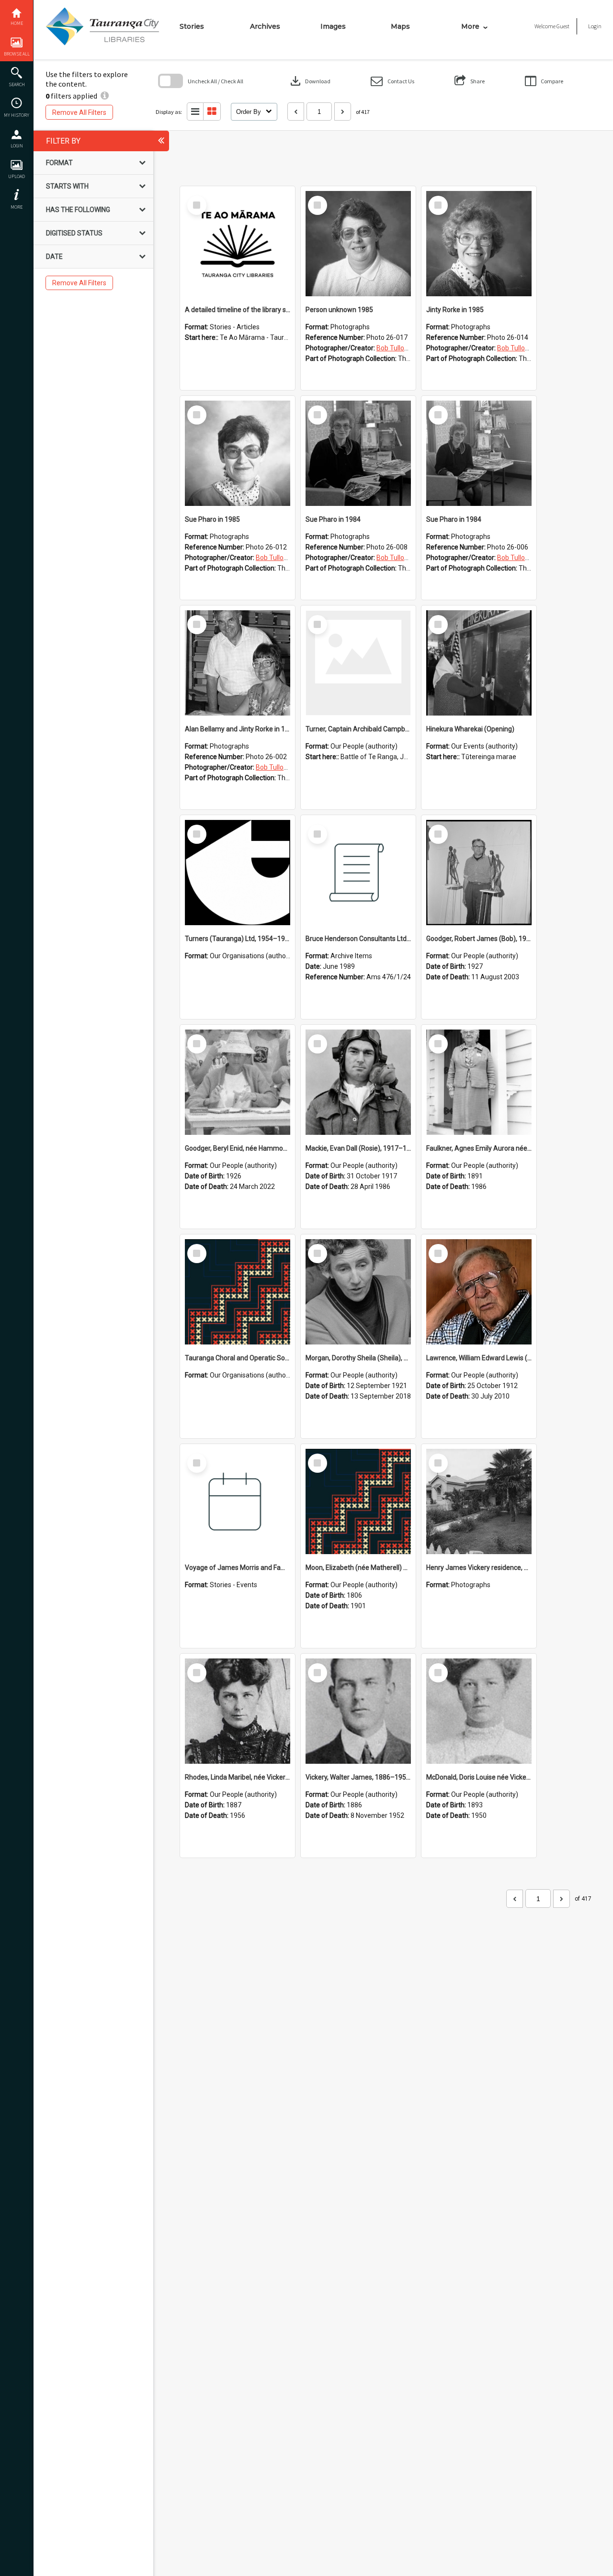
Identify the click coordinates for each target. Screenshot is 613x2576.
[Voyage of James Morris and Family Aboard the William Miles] (238, 1501)
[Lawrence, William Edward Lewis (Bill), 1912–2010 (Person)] (479, 1292)
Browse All (17, 54)
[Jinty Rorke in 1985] (479, 244)
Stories (192, 26)
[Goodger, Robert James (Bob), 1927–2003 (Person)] (479, 873)
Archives (265, 26)
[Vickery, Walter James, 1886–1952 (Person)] (358, 1711)
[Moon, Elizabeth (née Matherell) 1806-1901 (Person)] (358, 1501)
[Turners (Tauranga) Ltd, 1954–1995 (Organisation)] (238, 873)
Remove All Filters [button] (79, 112)
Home (17, 23)
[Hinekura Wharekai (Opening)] (479, 663)
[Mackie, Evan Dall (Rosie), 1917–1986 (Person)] (358, 1082)
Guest (563, 26)
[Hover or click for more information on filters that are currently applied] (105, 96)
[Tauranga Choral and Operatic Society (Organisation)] (238, 1292)
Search (17, 84)
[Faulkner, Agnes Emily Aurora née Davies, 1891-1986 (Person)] (479, 1082)
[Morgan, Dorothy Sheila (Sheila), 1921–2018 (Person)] (358, 1292)
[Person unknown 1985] (358, 244)
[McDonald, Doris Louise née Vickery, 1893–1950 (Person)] (479, 1711)
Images (333, 26)
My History (17, 115)
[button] (392, 81)
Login (17, 146)
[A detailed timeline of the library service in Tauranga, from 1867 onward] (238, 244)
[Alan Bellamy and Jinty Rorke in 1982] (238, 663)
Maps (400, 26)
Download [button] (309, 81)
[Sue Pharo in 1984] (358, 453)
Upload (17, 176)
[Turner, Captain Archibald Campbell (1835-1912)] (358, 663)
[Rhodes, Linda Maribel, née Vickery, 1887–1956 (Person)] (238, 1711)
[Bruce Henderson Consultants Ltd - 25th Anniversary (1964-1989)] (358, 873)
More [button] (17, 207)
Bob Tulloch (394, 348)
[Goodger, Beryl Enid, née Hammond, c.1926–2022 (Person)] (238, 1082)
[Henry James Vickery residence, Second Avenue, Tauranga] (479, 1501)
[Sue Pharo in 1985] (238, 453)
